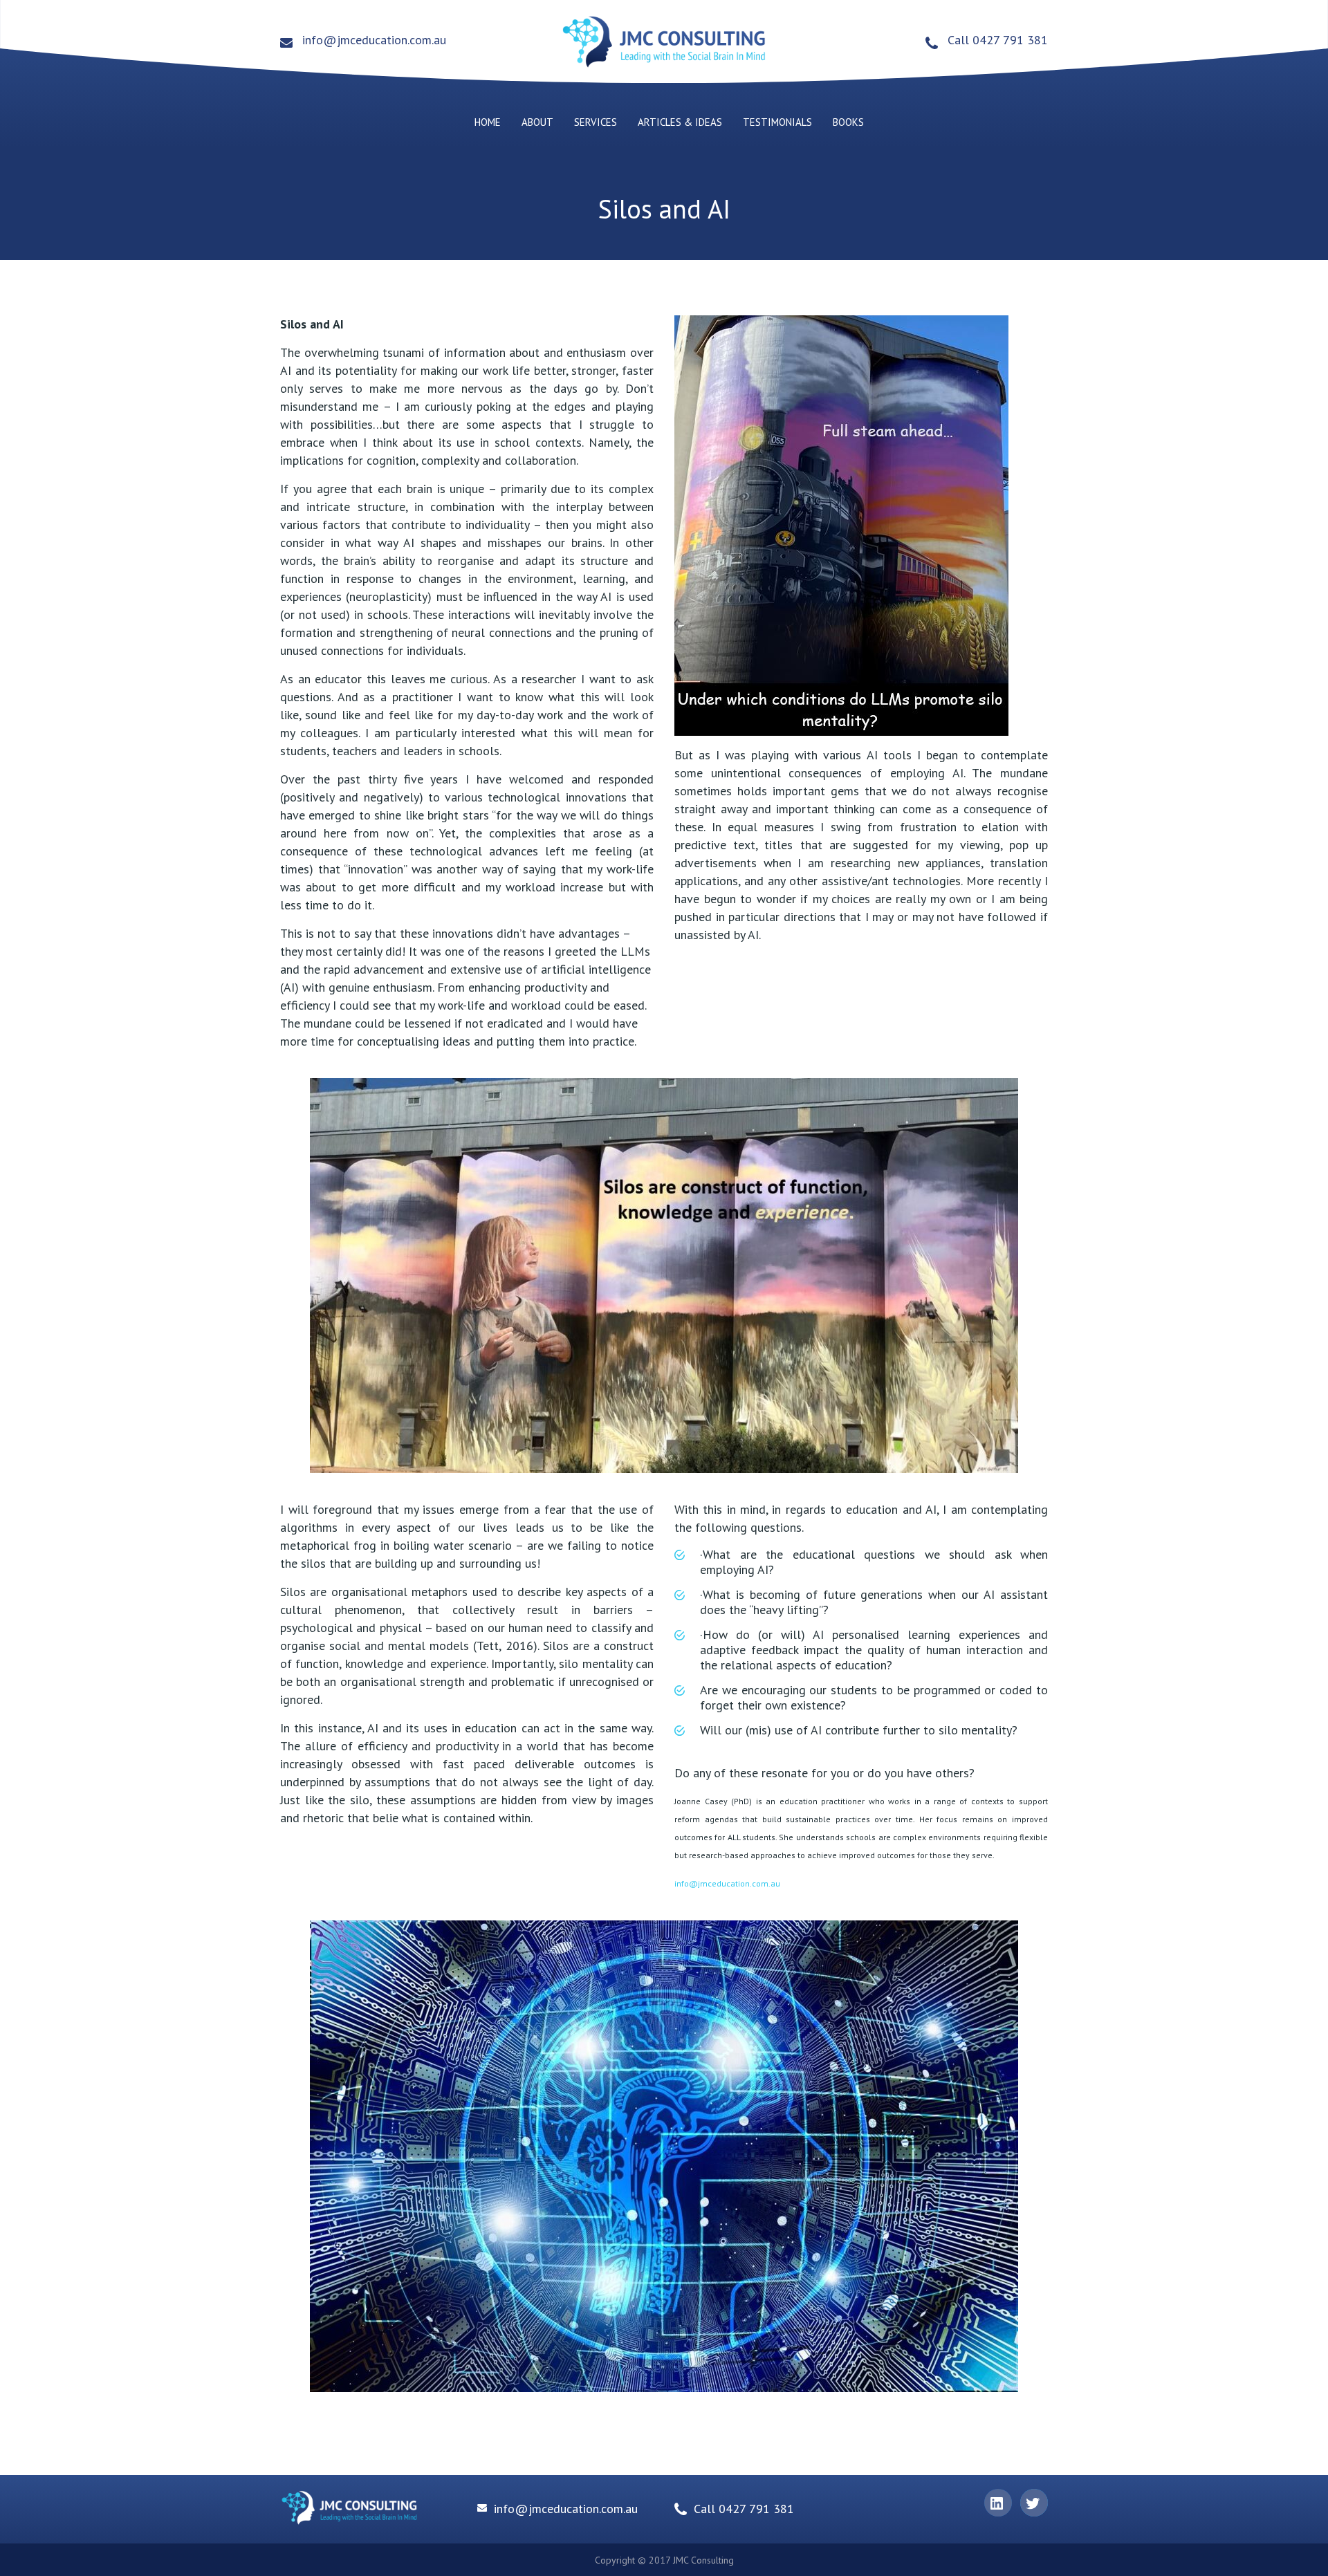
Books (848, 122)
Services (596, 122)
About (537, 122)
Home (488, 122)
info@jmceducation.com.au (374, 40)
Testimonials (777, 122)
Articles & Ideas (680, 122)
